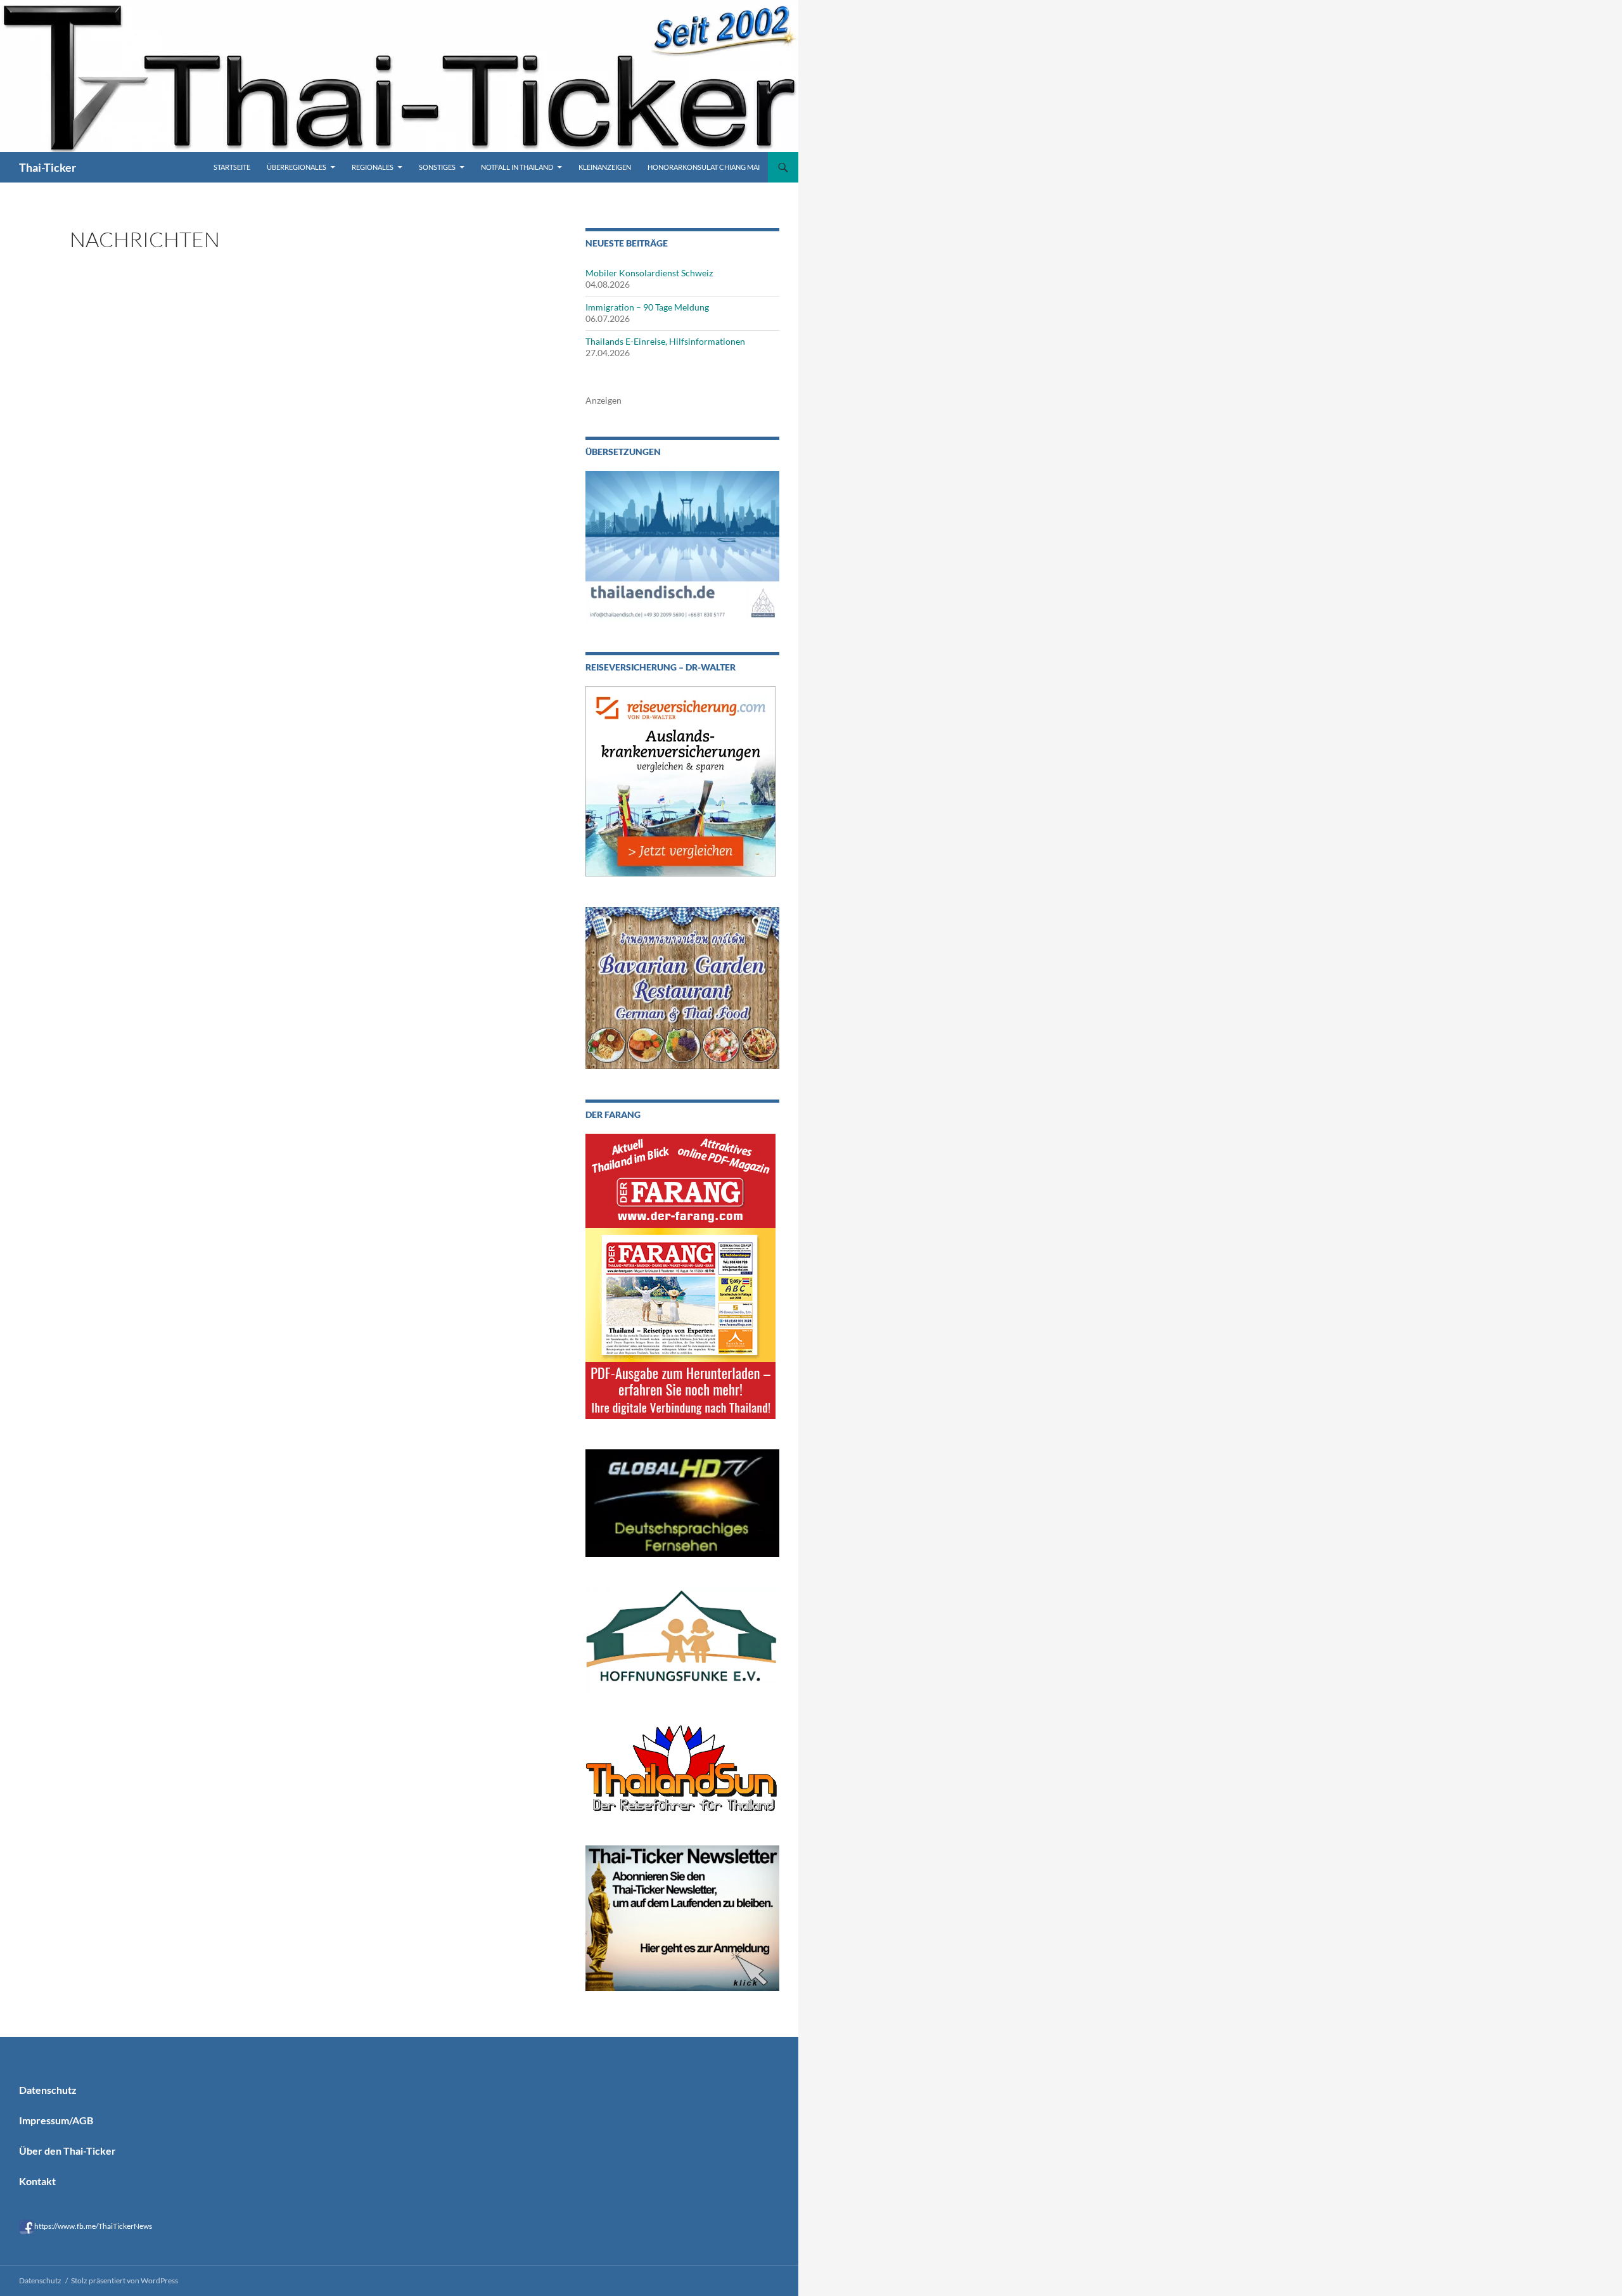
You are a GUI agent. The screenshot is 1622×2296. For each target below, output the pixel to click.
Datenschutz (48, 2090)
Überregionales (297, 167)
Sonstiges (437, 167)
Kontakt (37, 2181)
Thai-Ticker (48, 167)
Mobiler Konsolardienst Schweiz (649, 273)
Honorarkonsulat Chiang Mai (704, 167)
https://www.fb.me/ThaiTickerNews (93, 2226)
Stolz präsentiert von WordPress (125, 2280)
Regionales (373, 167)
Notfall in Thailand (517, 167)
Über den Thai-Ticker (67, 2151)
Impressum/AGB (56, 2120)
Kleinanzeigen (605, 167)
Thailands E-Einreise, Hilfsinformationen (665, 341)
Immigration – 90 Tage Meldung (647, 307)
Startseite (232, 167)
